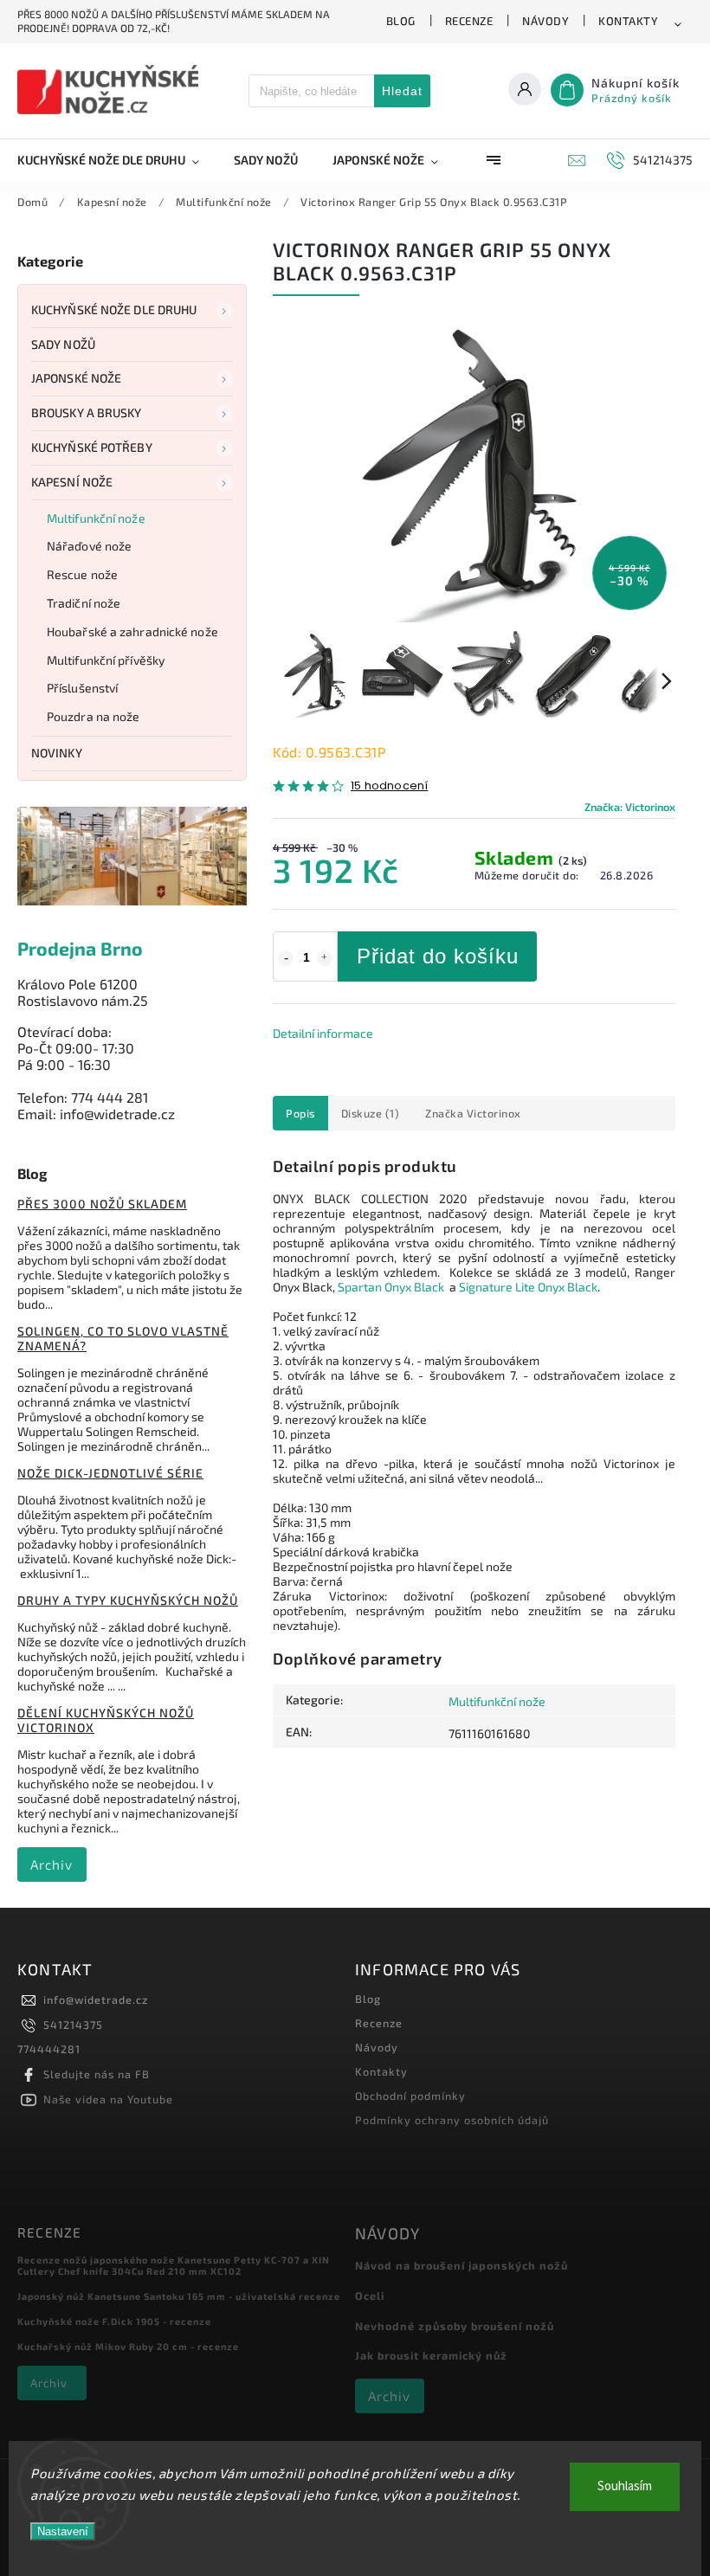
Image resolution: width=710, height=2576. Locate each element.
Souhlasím (625, 2486)
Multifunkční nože (96, 518)
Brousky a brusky (87, 412)
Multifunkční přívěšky (106, 660)
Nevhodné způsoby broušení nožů (455, 2326)
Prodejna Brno (80, 948)
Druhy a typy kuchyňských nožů (128, 1600)
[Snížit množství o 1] (286, 958)
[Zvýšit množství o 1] (325, 958)
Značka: (630, 807)
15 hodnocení (389, 786)
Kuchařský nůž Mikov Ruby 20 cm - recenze (128, 2346)
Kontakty (628, 21)
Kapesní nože (72, 482)
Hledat (402, 91)
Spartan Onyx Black (391, 1287)
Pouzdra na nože (94, 716)
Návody (545, 21)
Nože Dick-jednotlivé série (110, 1473)
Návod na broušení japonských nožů (461, 2265)
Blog (401, 21)
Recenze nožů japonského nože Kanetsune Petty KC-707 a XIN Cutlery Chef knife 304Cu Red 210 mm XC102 (174, 2265)
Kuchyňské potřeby (92, 447)
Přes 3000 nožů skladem (102, 1204)
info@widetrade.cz (96, 2000)
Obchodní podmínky (410, 2096)
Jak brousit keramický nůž (431, 2355)
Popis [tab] (300, 1113)
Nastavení (63, 2531)
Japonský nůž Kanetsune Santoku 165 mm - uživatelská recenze (179, 2296)
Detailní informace (323, 1033)
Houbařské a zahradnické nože (132, 631)
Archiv (52, 1864)
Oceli (370, 2296)
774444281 (49, 2049)
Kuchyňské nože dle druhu (114, 309)
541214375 (73, 2025)
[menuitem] (117, 160)
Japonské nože (76, 378)
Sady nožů (63, 344)
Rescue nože (82, 574)
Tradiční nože (84, 603)
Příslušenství (82, 688)
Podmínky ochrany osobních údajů (452, 2120)
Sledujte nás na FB (97, 2074)
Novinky (57, 753)
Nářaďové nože (89, 546)
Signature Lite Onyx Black (528, 1287)
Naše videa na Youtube (108, 2099)
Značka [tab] (473, 1113)
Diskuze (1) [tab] (371, 1113)
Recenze (469, 21)
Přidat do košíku (438, 956)
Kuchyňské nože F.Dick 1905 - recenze (114, 2321)
